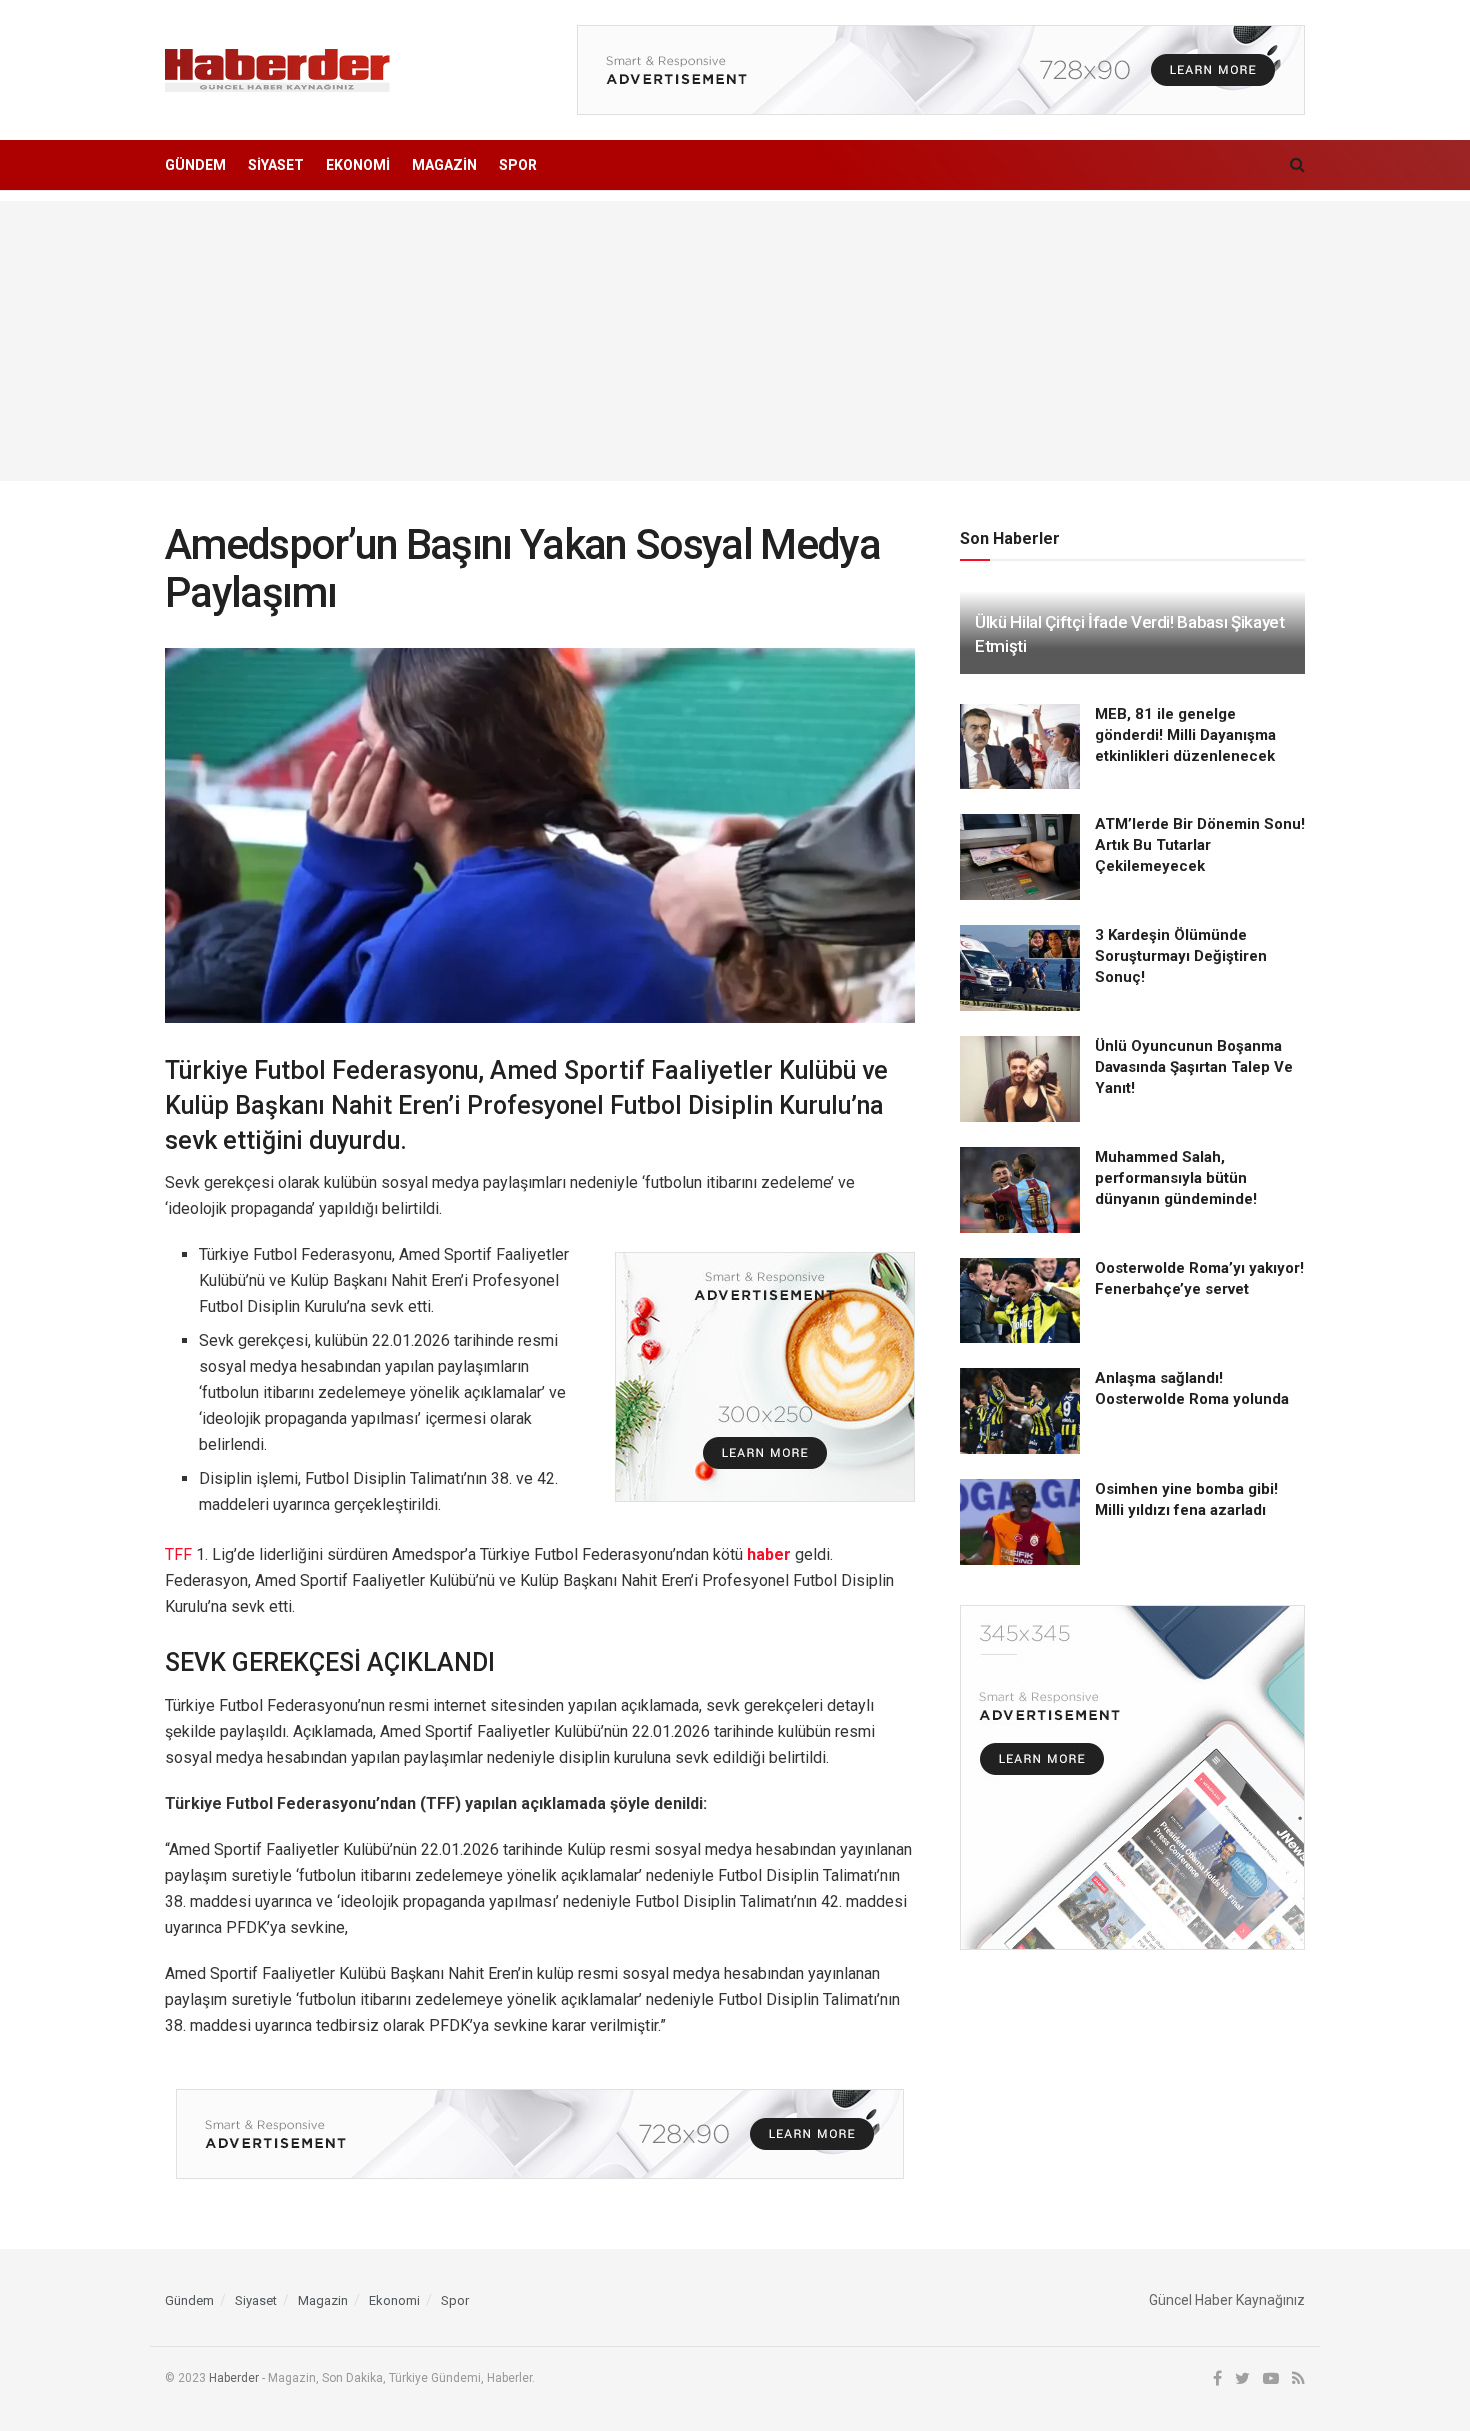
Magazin (444, 165)
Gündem (195, 165)
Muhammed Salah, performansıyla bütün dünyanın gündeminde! (1176, 1178)
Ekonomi (358, 165)
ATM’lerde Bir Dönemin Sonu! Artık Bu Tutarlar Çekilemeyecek (1200, 845)
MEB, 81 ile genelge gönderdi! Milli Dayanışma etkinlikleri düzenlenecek (1185, 735)
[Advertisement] (735, 341)
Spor (518, 165)
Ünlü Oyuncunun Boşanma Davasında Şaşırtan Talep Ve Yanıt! (1194, 1067)
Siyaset (276, 165)
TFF (178, 1554)
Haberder (234, 2378)
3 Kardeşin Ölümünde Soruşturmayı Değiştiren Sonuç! (1181, 956)
